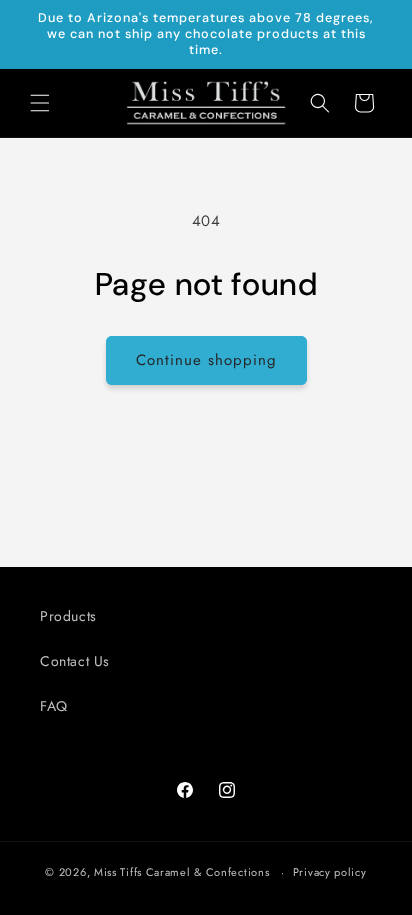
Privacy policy (330, 872)
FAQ (54, 706)
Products (68, 616)
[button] (40, 103)
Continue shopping (206, 360)
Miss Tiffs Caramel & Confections (181, 872)
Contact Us (75, 661)
